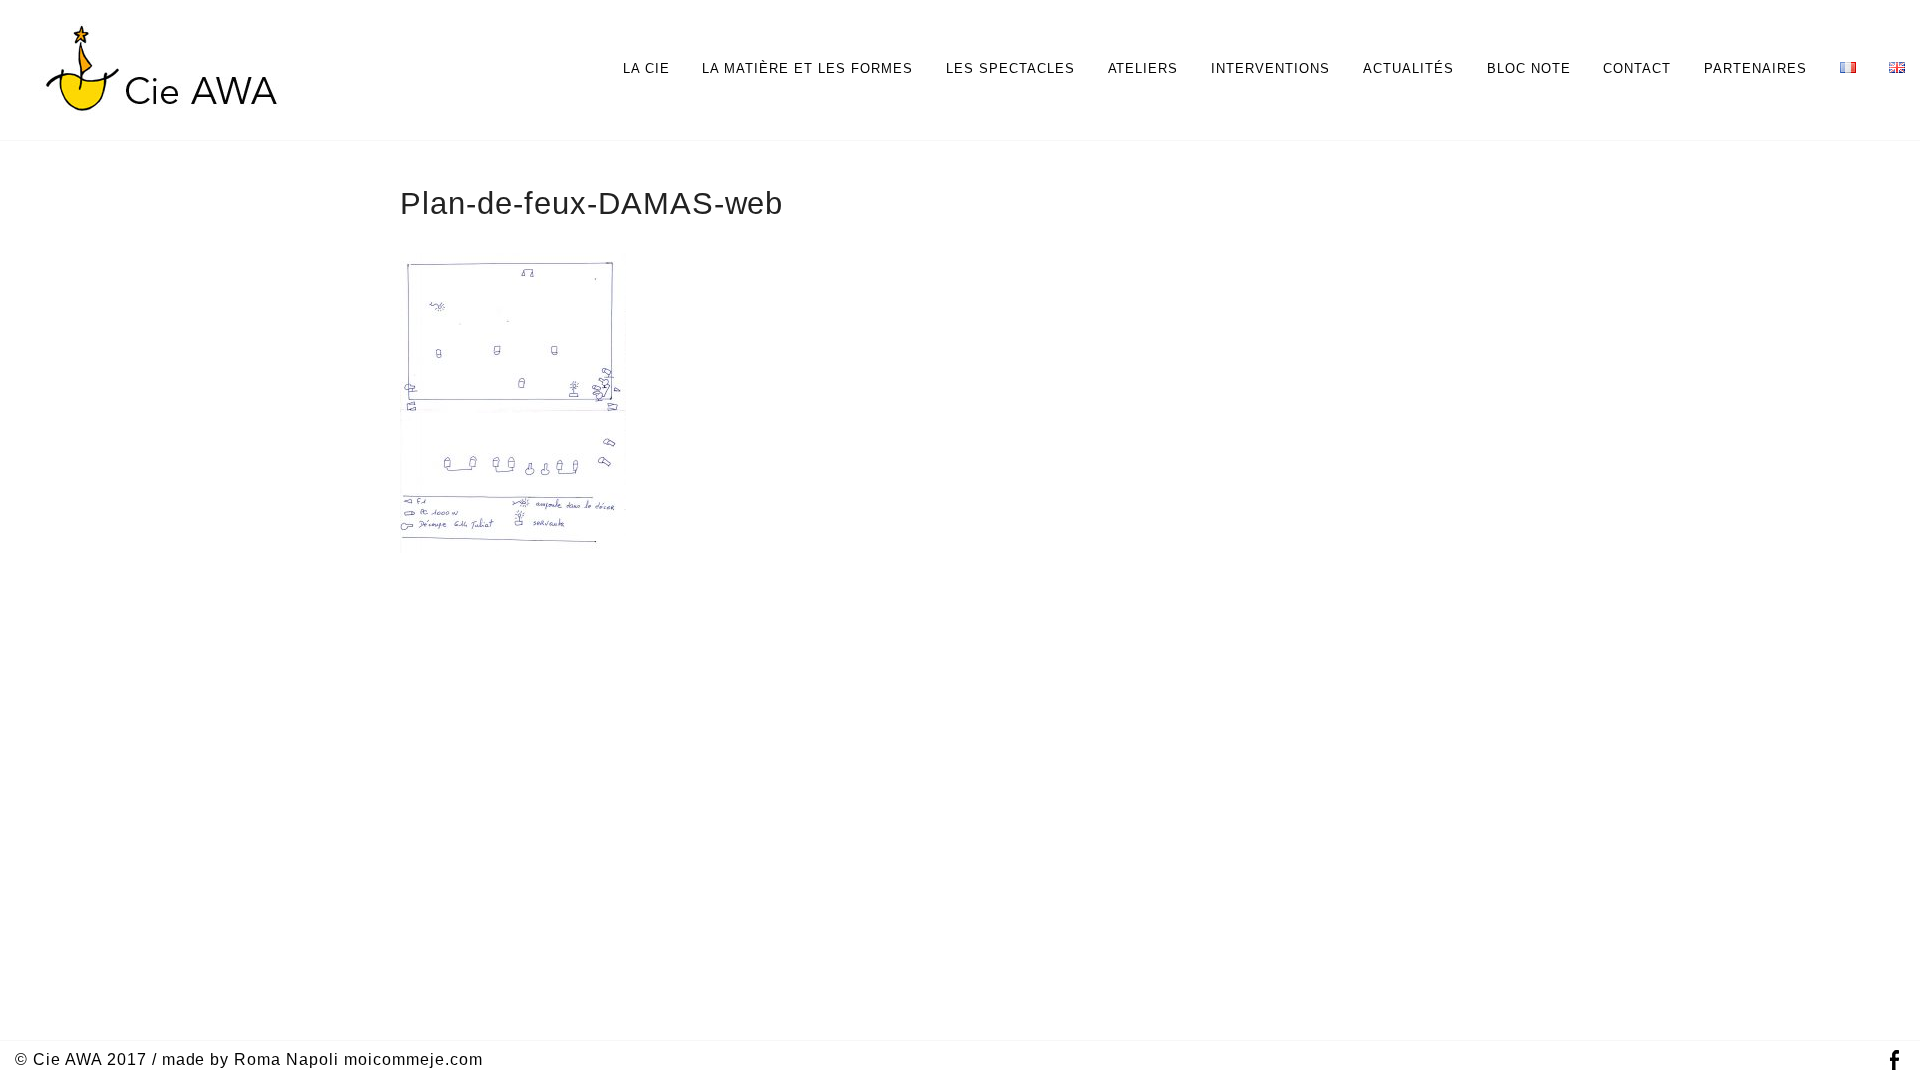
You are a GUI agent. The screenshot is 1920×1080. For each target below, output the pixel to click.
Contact (1637, 68)
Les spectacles (1010, 68)
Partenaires (1755, 68)
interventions (1270, 68)
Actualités (1408, 68)
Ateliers (1143, 68)
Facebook (1894, 1060)
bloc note (1529, 68)
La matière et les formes (807, 68)
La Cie (646, 68)
